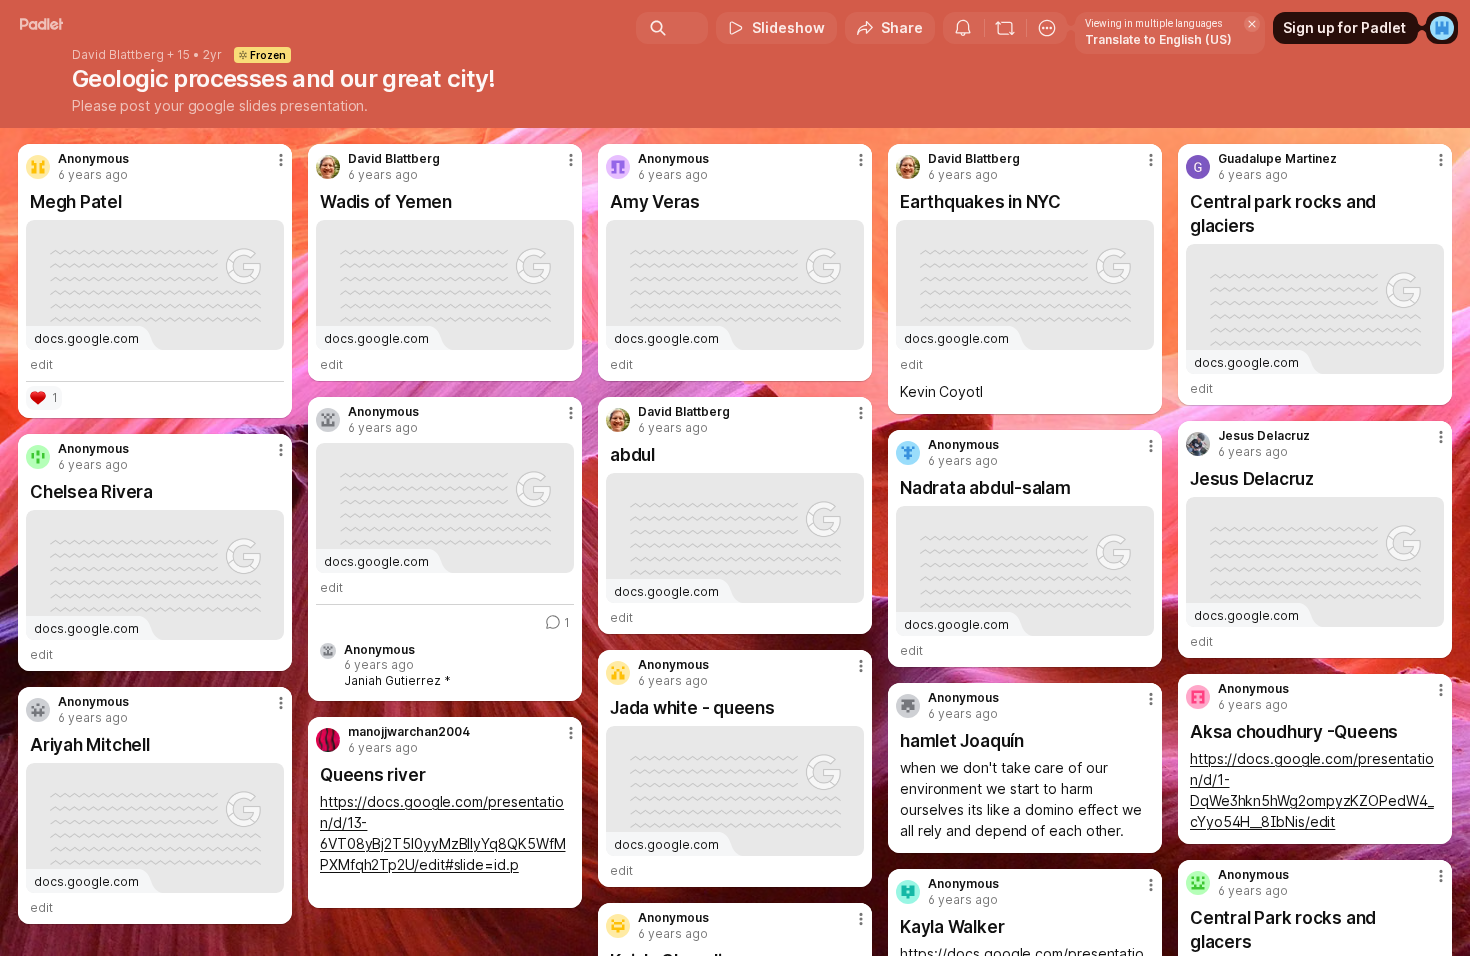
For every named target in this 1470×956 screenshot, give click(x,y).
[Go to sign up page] (1442, 28)
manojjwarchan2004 (409, 732)
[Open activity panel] (963, 28)
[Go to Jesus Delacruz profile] (1198, 444)
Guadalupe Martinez (1277, 159)
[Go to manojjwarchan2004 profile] (328, 740)
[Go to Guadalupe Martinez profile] (1198, 167)
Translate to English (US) (1158, 39)
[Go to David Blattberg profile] (328, 167)
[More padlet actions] (1047, 28)
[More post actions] (281, 160)
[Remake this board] (1005, 28)
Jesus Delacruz (1264, 436)
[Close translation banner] (1252, 24)
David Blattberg (118, 55)
